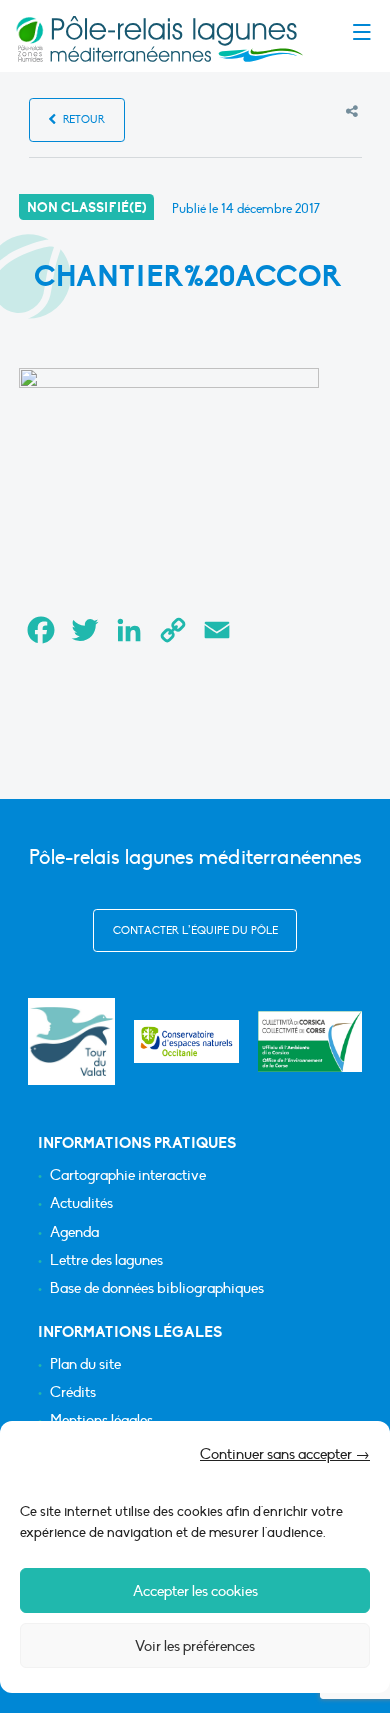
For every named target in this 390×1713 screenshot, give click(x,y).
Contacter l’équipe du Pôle (195, 930)
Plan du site (85, 1364)
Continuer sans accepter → (285, 1454)
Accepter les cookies (195, 1591)
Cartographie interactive (128, 1175)
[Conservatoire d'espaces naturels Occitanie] (186, 1041)
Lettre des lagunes (106, 1260)
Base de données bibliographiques (157, 1288)
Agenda (74, 1232)
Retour (82, 119)
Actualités (81, 1203)
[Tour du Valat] (71, 1041)
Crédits (73, 1392)
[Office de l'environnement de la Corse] (310, 1041)
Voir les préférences (195, 1646)
